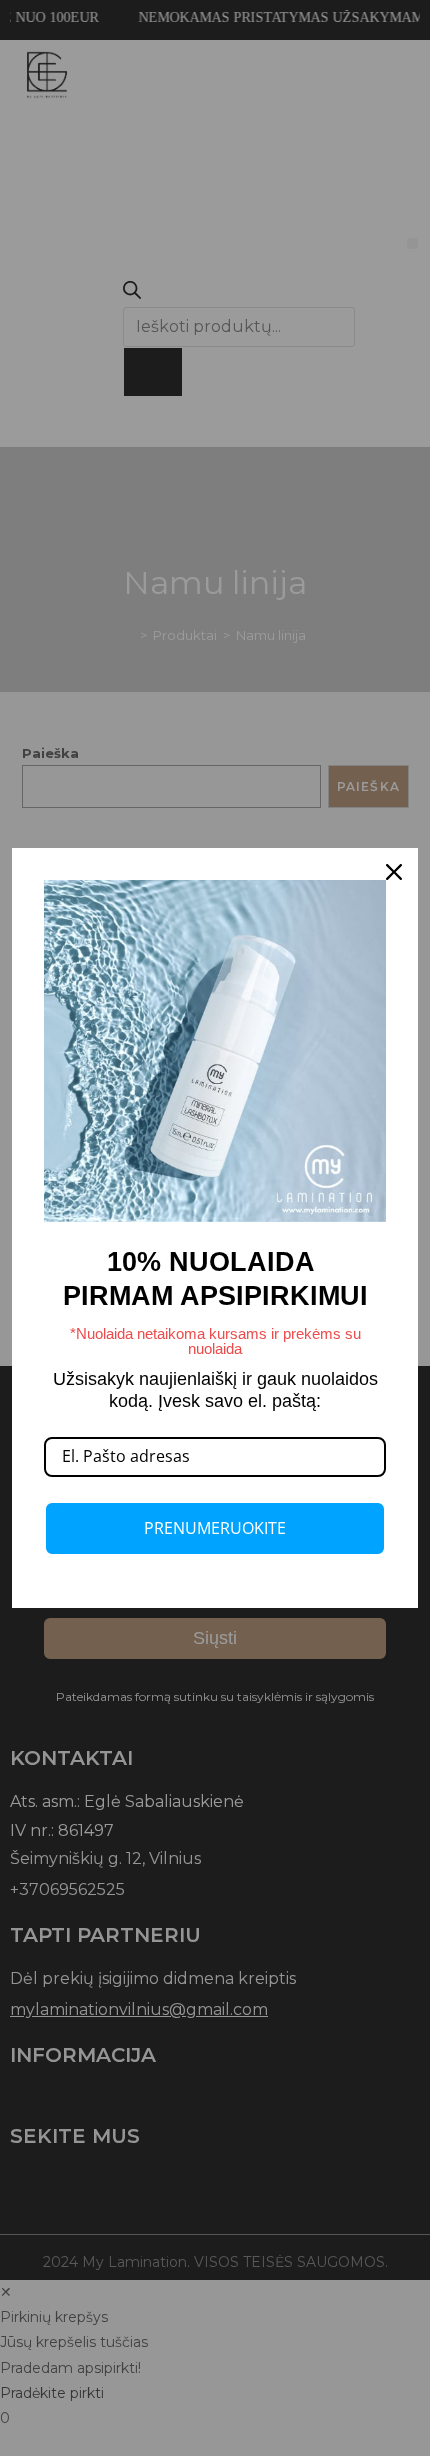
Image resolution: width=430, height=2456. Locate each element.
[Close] (394, 872)
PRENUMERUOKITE (215, 1528)
